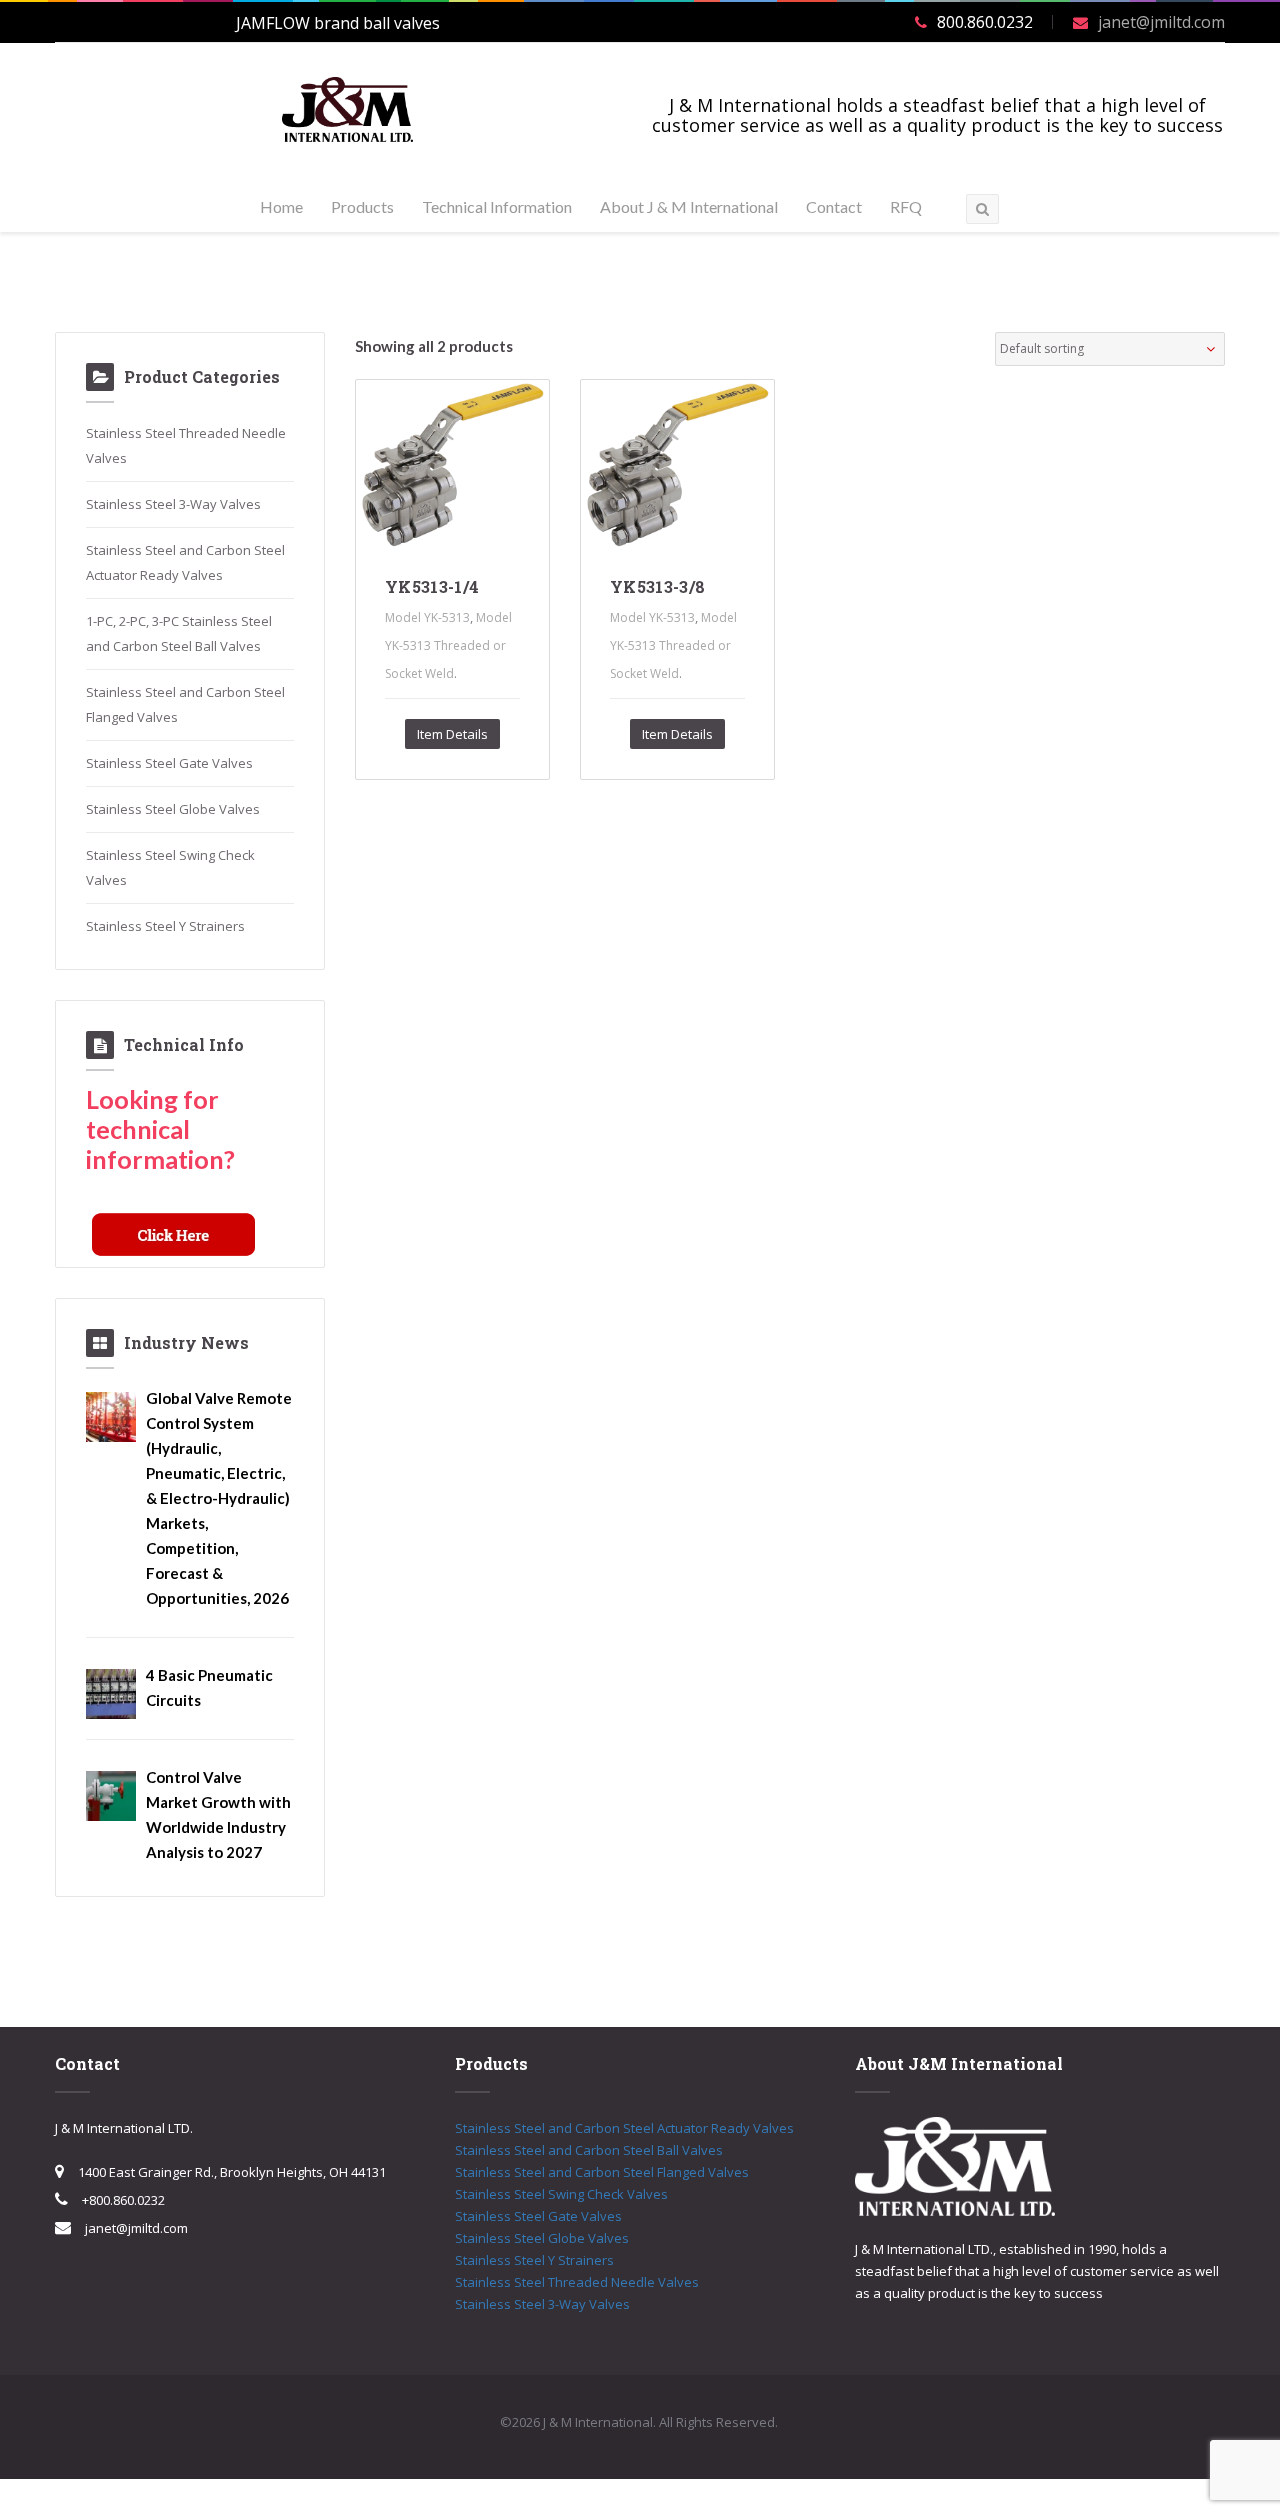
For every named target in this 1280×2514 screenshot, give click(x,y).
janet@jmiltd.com (1161, 22)
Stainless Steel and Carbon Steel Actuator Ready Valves (624, 2128)
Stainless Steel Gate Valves (169, 763)
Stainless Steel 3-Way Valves (173, 504)
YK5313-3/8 (657, 586)
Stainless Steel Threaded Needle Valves (577, 2282)
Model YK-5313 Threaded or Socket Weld (448, 645)
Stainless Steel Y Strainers (165, 926)
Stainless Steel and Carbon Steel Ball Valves (589, 2150)
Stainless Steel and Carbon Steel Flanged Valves (602, 2172)
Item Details (452, 734)
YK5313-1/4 (432, 586)
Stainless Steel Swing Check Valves (561, 2194)
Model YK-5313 (427, 617)
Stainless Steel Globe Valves (173, 809)
